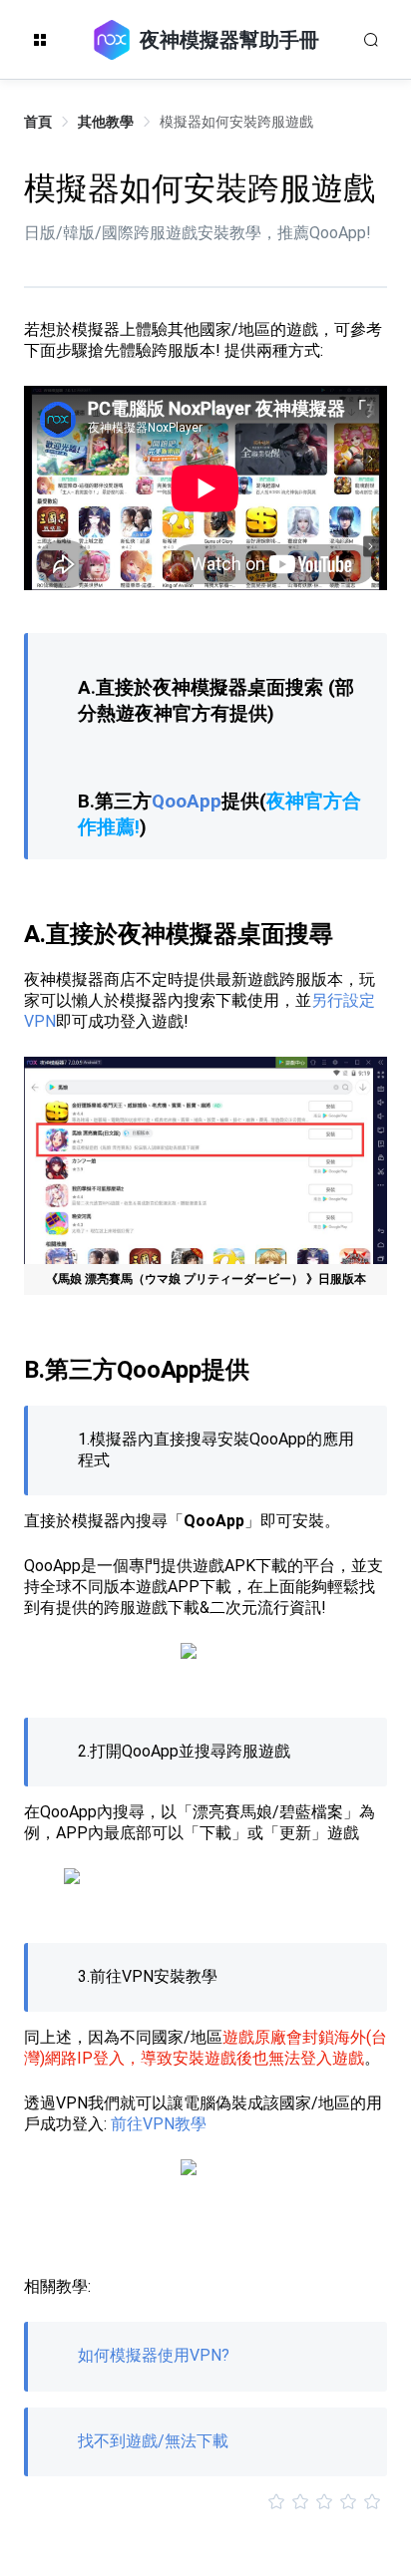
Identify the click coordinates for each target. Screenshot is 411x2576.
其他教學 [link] (106, 122)
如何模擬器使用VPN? (154, 2355)
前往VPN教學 (159, 2124)
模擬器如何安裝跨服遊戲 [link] (236, 122)
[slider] (205, 2502)
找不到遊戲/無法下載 (153, 2441)
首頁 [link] (38, 122)
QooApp (187, 802)
